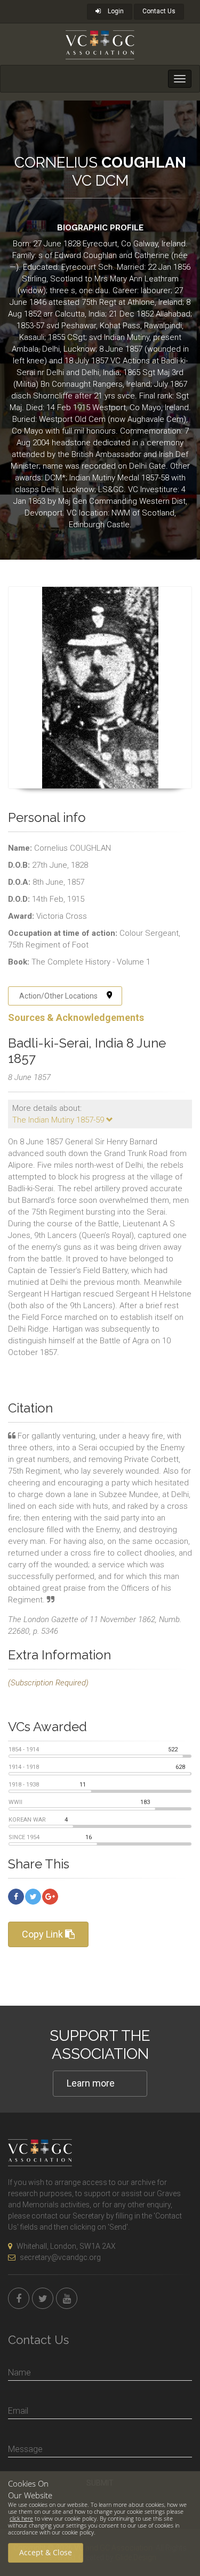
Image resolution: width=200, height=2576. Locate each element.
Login (115, 11)
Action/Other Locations (58, 996)
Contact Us (159, 11)
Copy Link (43, 1934)
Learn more (91, 2083)
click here (21, 2518)
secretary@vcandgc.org (60, 2257)
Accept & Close (46, 2552)
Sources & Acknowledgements (76, 1017)
